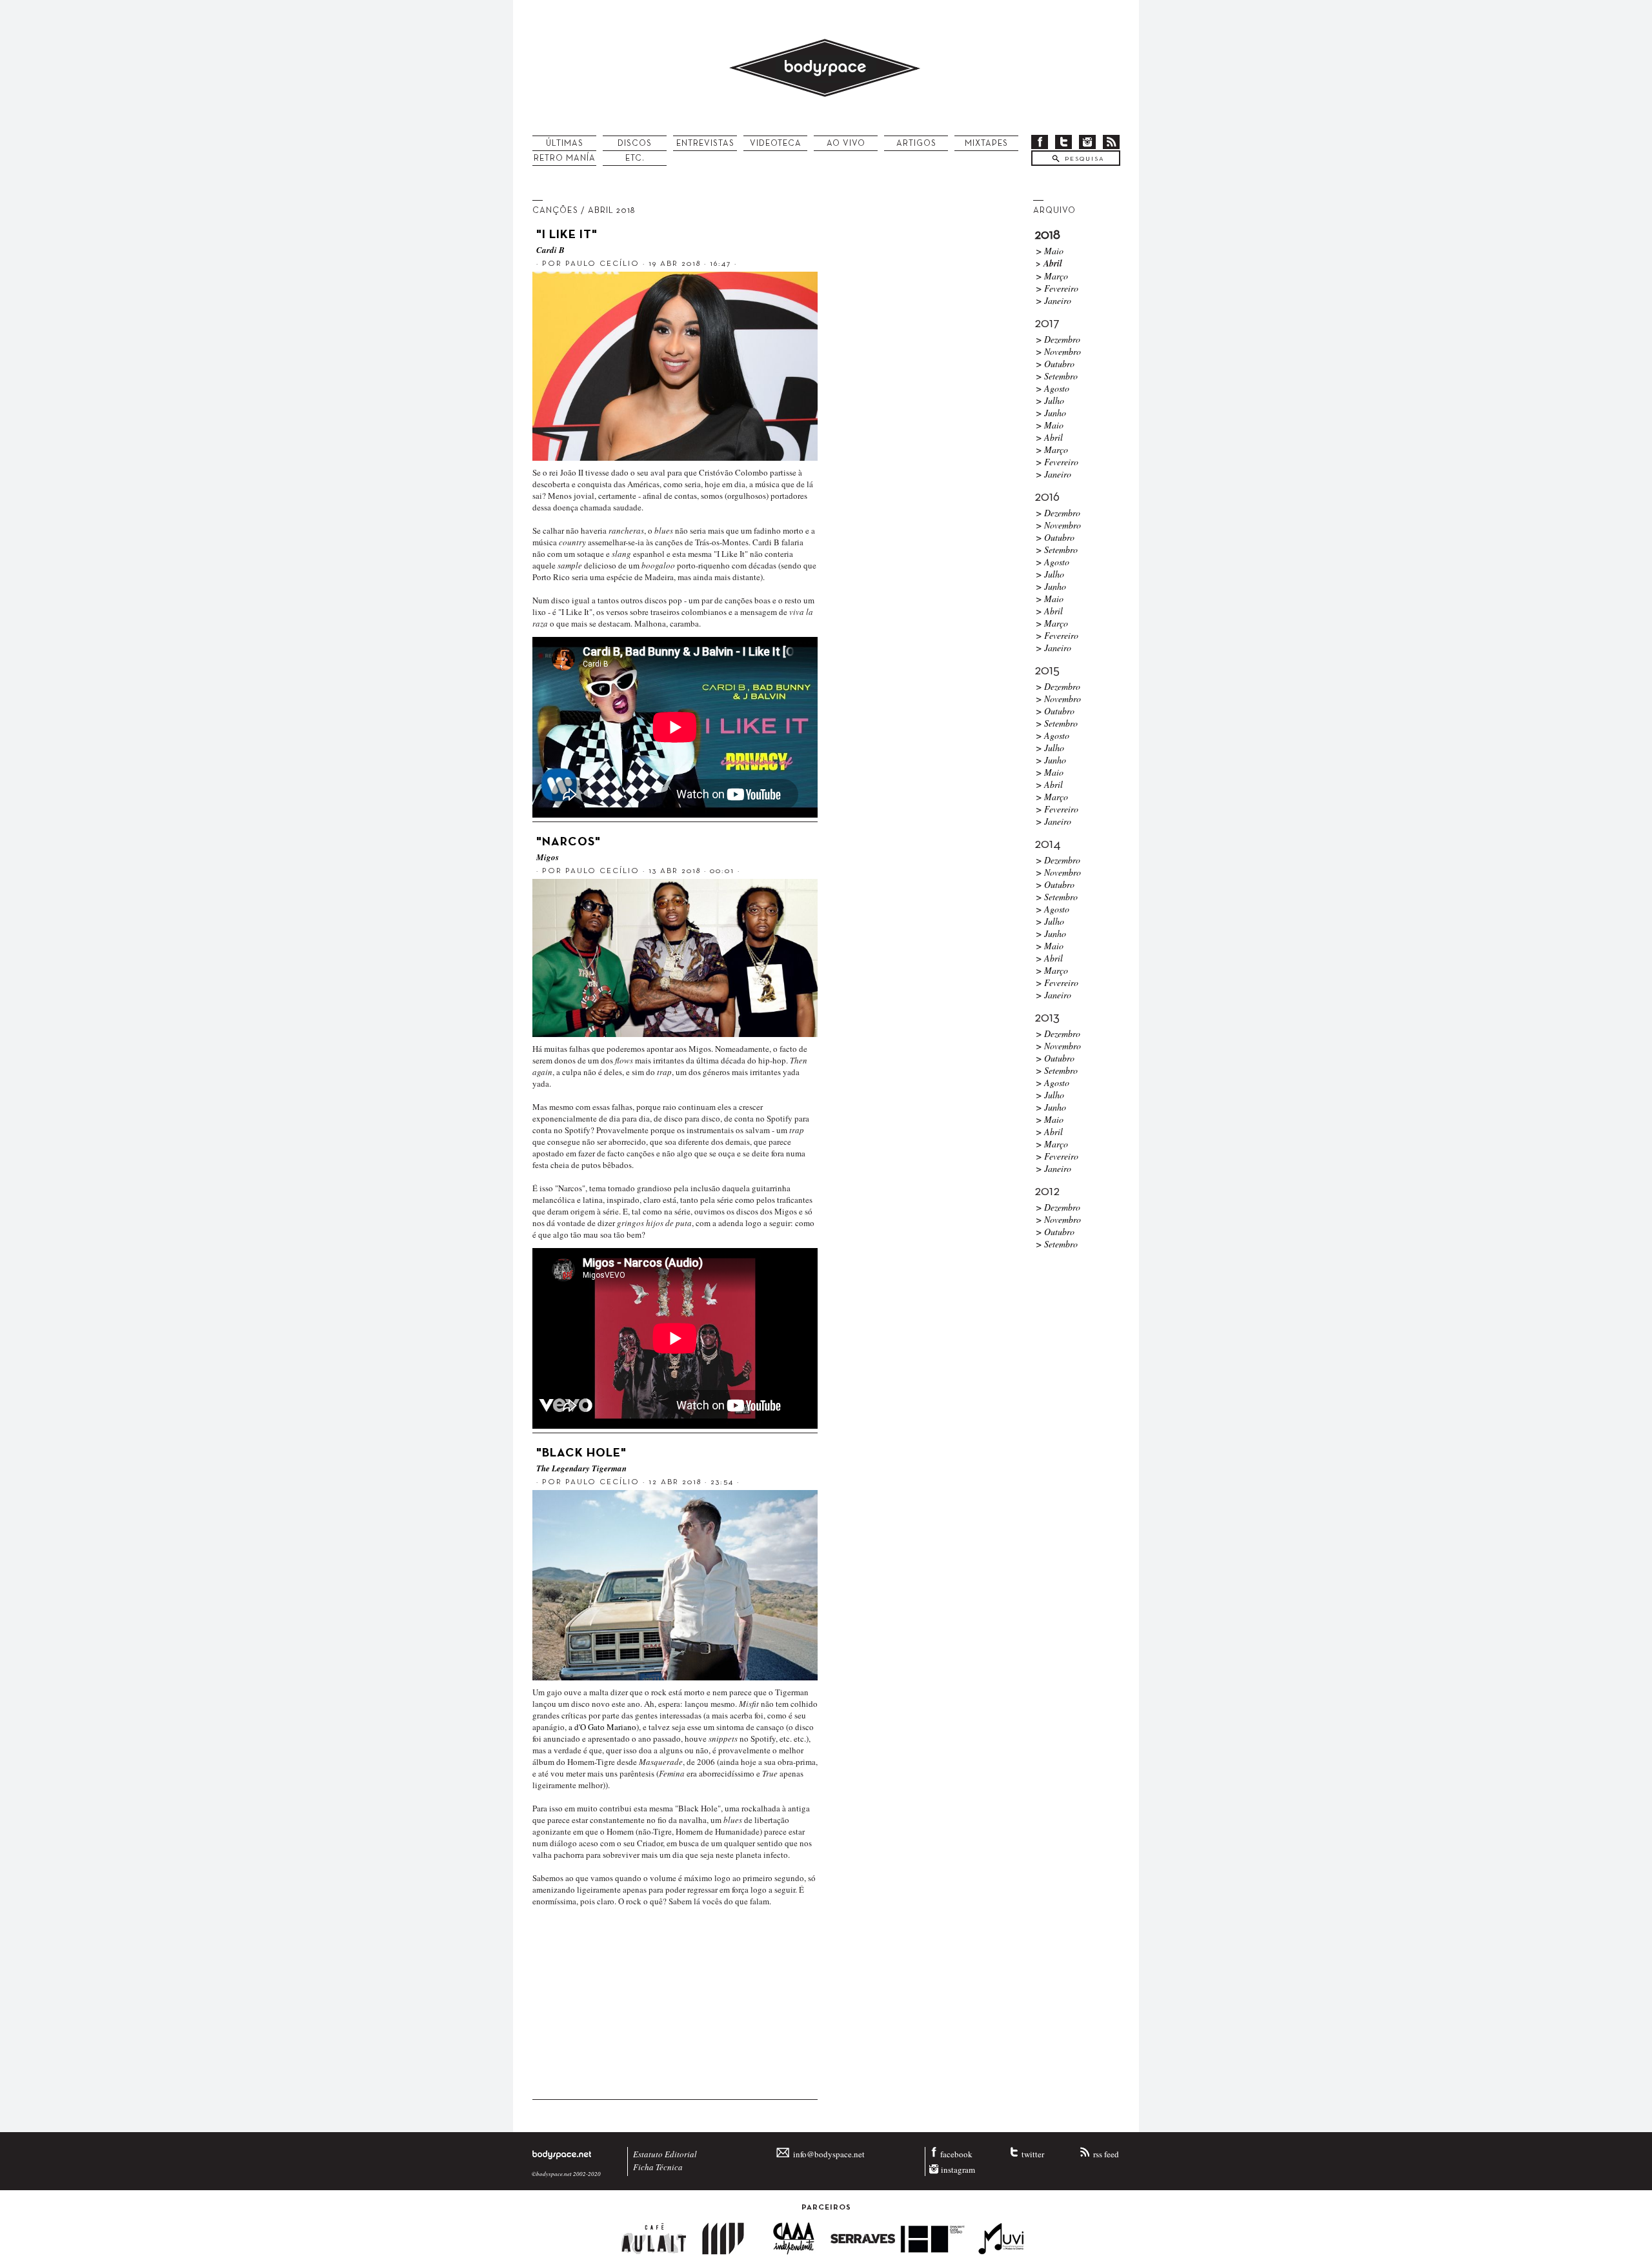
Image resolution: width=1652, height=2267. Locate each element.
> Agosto (1053, 388)
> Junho (1051, 413)
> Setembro (1057, 376)
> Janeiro (1053, 300)
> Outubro (1055, 364)
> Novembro (1058, 351)
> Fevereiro (1057, 288)
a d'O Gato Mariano (602, 1727)
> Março (1052, 276)
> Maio (1050, 251)
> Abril (1049, 437)
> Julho (1050, 400)
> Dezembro (1058, 339)
